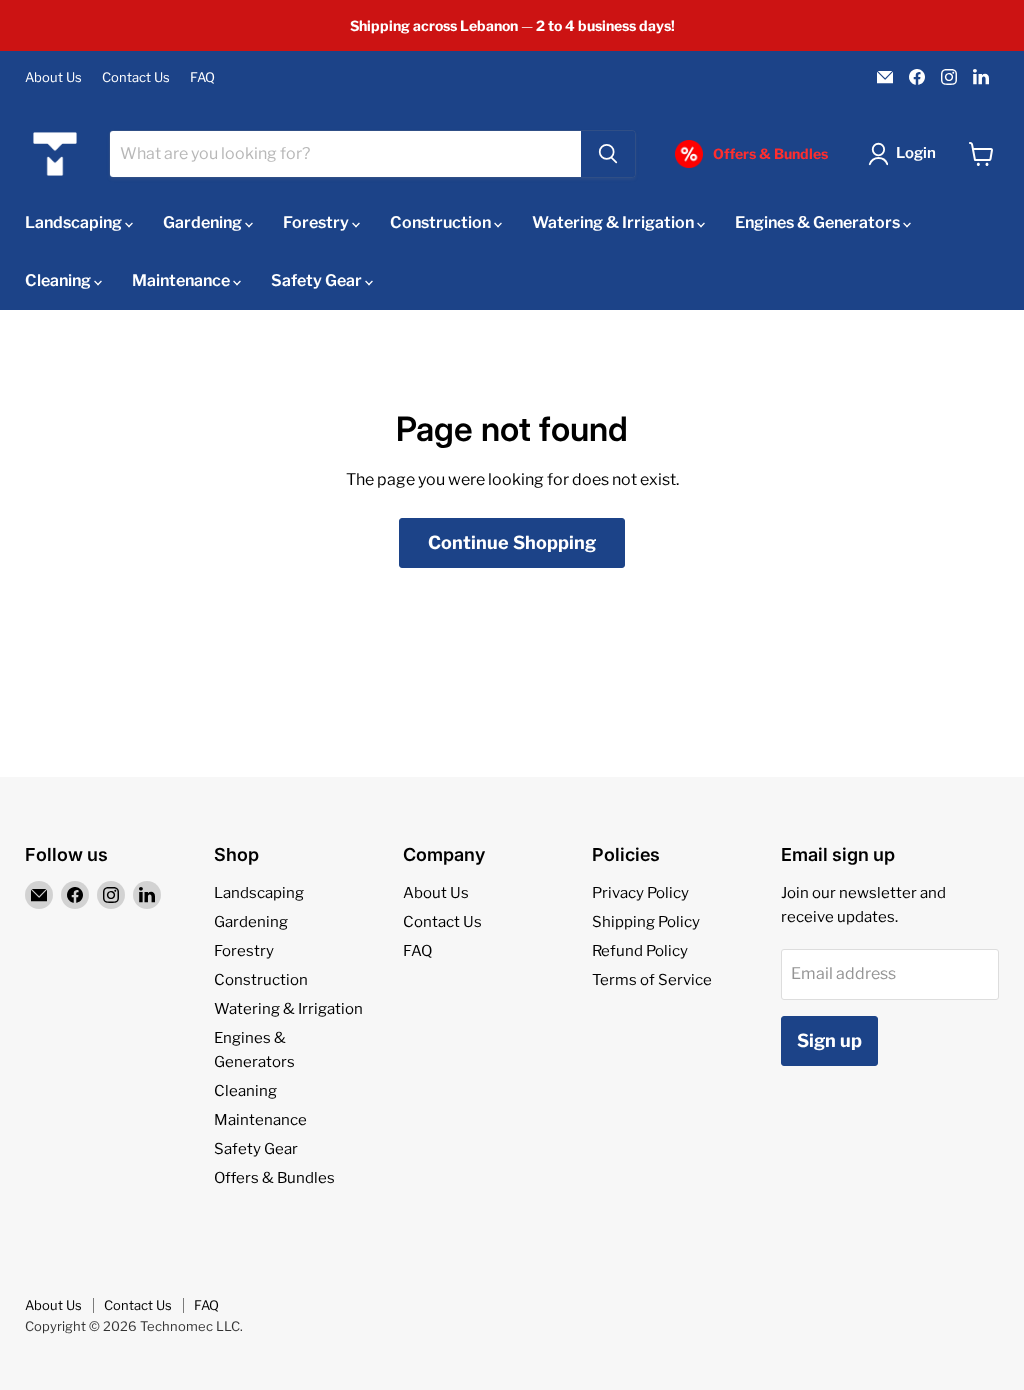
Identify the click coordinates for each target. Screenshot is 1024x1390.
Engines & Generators (819, 222)
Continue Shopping (512, 542)
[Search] (608, 154)
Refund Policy (640, 951)
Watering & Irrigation (614, 222)
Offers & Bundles (274, 1178)
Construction (442, 222)
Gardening (204, 222)
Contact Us (136, 77)
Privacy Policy (640, 893)
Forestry (317, 222)
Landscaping (75, 222)
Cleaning (59, 280)
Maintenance (182, 280)
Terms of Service (652, 980)
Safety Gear (318, 280)
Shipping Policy (646, 922)
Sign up (829, 1040)
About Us (53, 77)
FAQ (202, 77)
